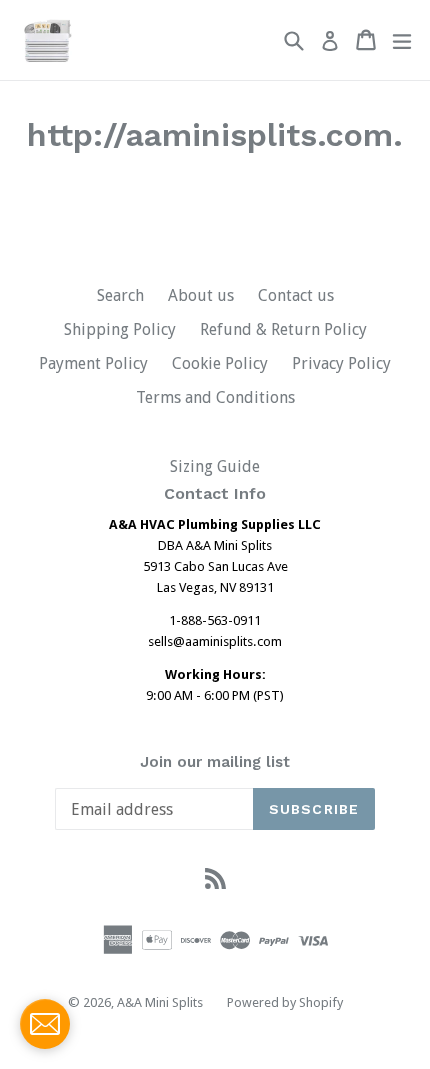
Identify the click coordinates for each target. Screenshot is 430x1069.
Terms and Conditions (215, 397)
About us (201, 295)
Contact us (296, 295)
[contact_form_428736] (45, 1024)
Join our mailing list (215, 762)
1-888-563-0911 (215, 620)
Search (120, 295)
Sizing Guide (215, 466)
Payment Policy (93, 363)
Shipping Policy (120, 329)
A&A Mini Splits (160, 1002)
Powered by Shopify (285, 1002)
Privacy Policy (341, 363)
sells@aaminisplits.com (215, 641)
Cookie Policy (220, 363)
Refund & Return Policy (283, 329)
